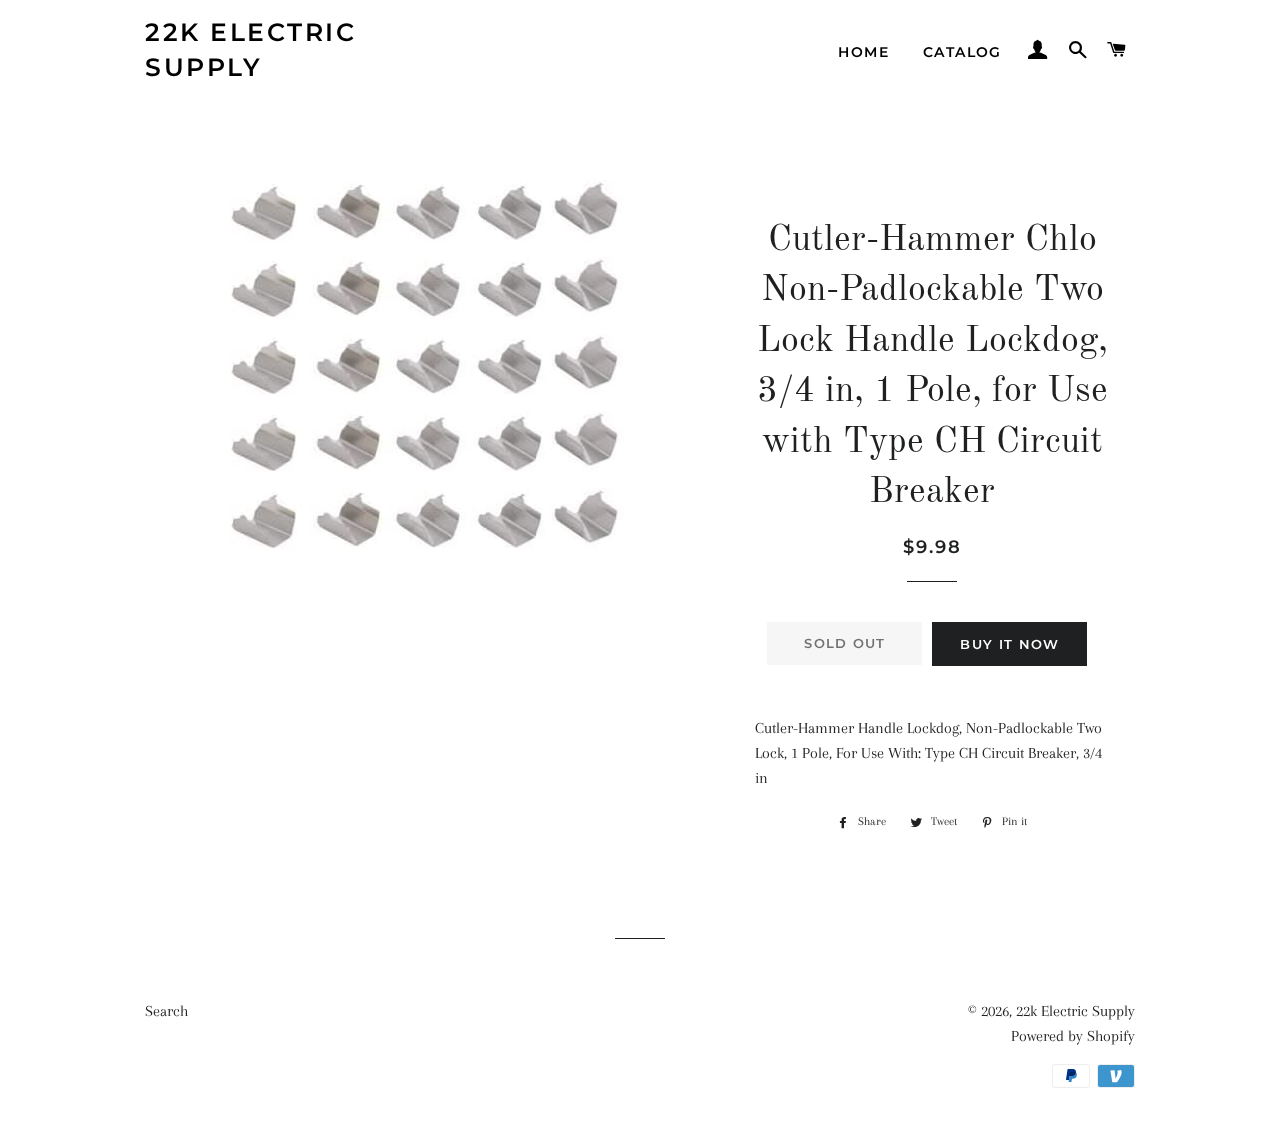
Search (166, 1011)
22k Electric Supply (250, 49)
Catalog (962, 52)
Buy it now (1009, 644)
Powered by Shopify (1073, 1036)
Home (863, 52)
